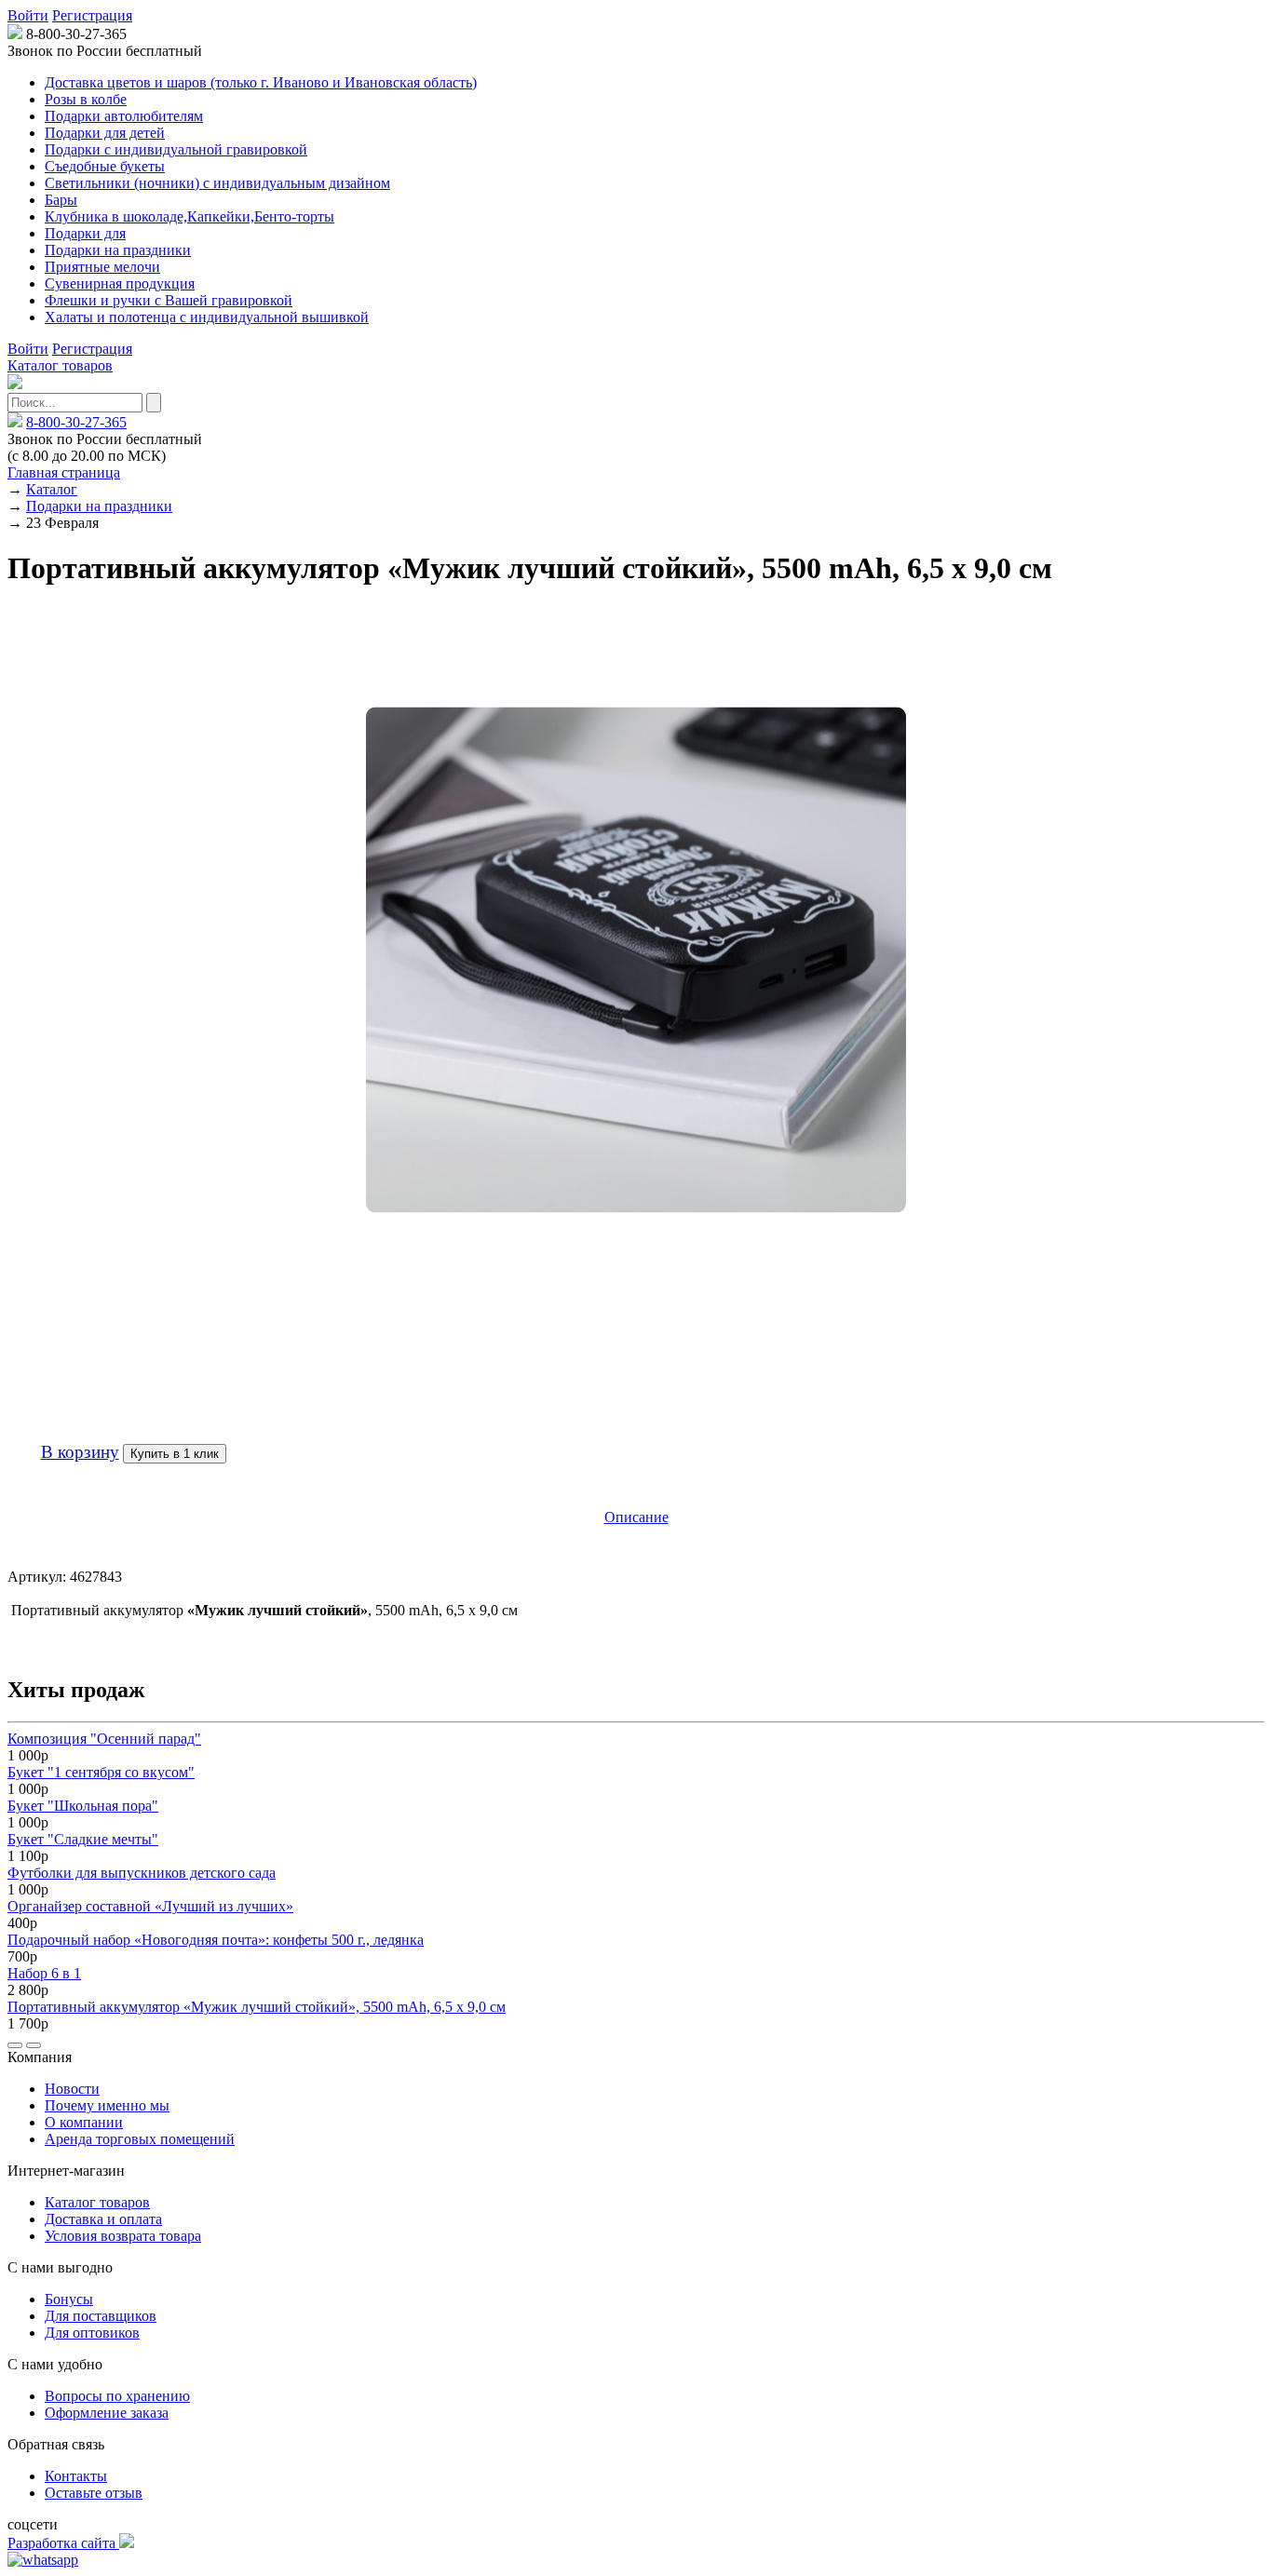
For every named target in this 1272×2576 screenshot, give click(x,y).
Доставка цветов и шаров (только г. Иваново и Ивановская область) (261, 82)
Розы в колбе (86, 99)
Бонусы (69, 2299)
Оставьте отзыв (94, 2493)
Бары (61, 200)
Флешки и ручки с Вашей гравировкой (169, 300)
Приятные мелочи (102, 267)
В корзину (80, 1452)
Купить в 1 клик (175, 1454)
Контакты (76, 2476)
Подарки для (85, 233)
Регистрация (92, 15)
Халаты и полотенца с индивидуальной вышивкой (207, 317)
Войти (28, 15)
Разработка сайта (63, 2543)
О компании (84, 2122)
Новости (72, 2089)
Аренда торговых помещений (140, 2139)
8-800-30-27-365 (76, 422)
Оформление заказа (107, 2413)
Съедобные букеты (105, 166)
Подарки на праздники (118, 250)
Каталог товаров (60, 365)
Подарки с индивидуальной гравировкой (176, 149)
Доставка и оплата (103, 2219)
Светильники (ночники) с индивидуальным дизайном (217, 183)
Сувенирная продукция (120, 283)
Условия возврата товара (123, 2236)
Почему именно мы (107, 2105)
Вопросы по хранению (117, 2396)
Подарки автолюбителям (124, 116)
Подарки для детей (105, 133)
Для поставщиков (101, 2316)
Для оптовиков (92, 2333)
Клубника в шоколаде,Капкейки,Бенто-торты (189, 216)
